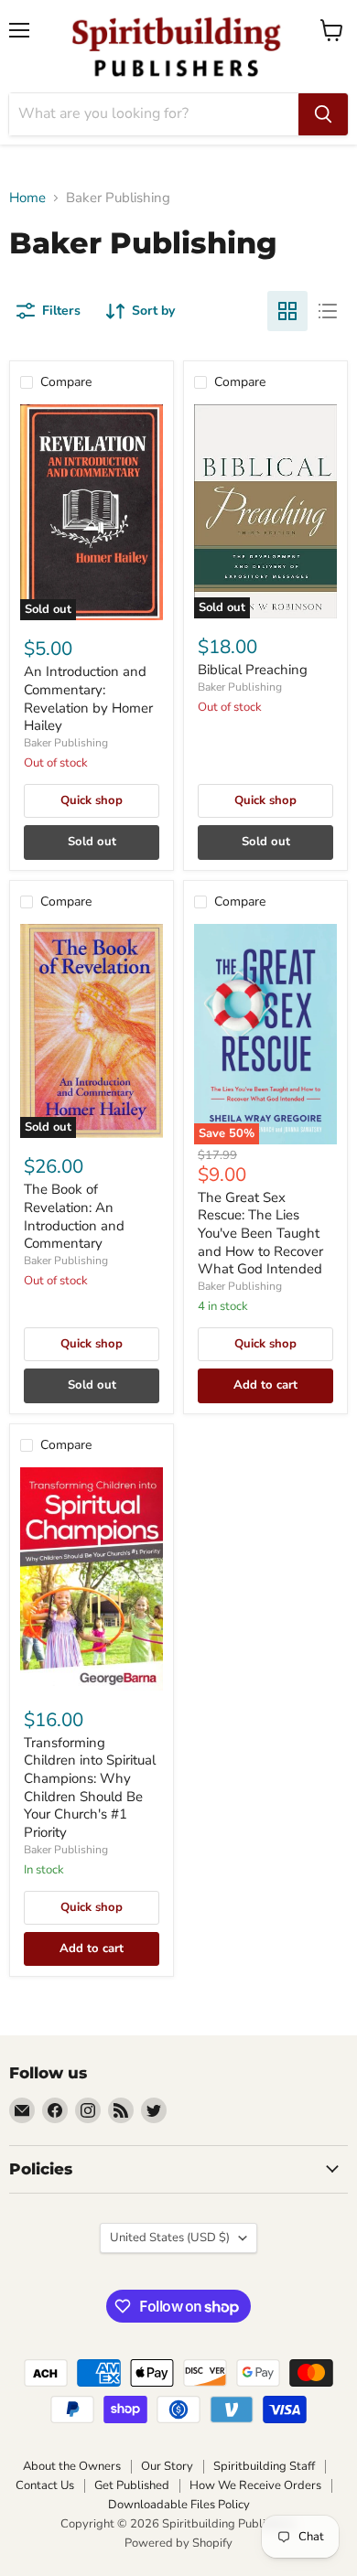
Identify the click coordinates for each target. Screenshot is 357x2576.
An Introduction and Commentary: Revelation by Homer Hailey (88, 698)
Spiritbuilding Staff (264, 2466)
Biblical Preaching (253, 670)
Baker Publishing (66, 743)
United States (170, 2238)
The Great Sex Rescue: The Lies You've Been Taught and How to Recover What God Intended (260, 1234)
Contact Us (45, 2485)
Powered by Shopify (178, 2543)
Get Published (132, 2485)
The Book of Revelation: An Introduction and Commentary (74, 1216)
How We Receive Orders (255, 2485)
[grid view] (287, 311)
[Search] (323, 114)
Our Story (167, 2466)
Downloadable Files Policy (179, 2505)
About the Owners (72, 2466)
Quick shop (92, 800)
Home (27, 198)
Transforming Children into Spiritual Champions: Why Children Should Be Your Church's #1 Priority (90, 1787)
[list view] (328, 311)
